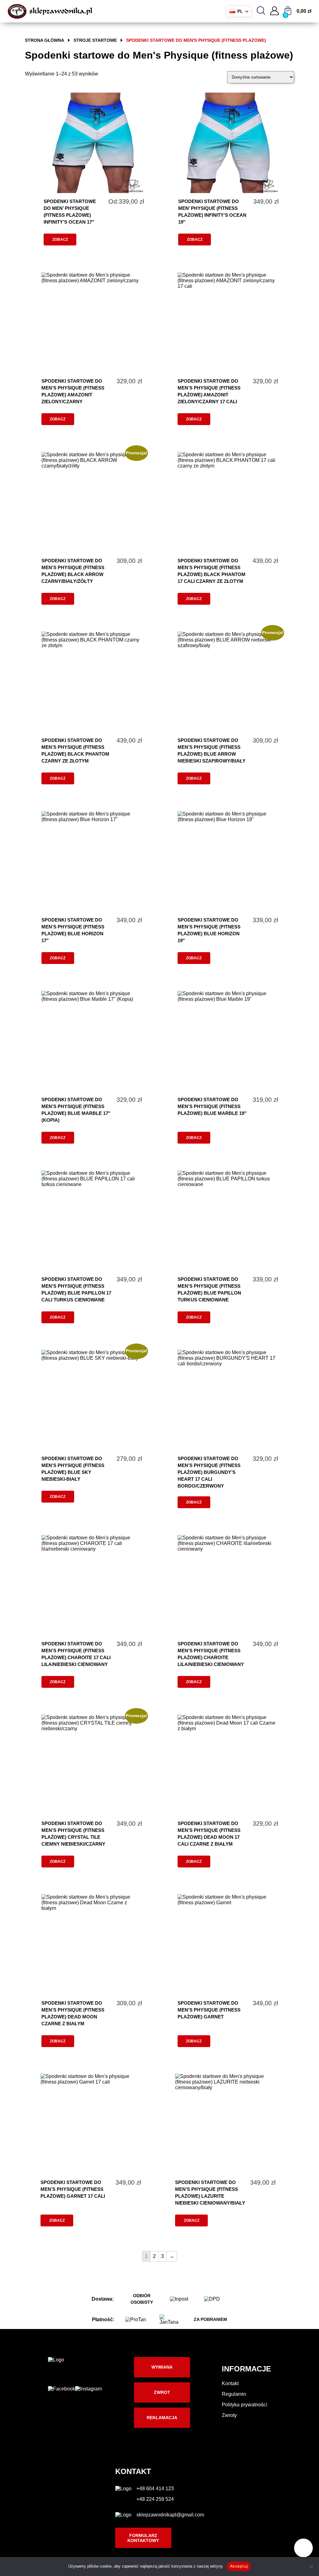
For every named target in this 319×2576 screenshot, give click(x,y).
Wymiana (162, 2367)
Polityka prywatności (245, 2405)
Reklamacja (162, 2418)
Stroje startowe (95, 40)
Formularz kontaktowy (143, 2538)
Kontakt (230, 2383)
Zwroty (229, 2415)
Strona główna (45, 40)
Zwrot (162, 2392)
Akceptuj (239, 2566)
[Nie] (311, 2566)
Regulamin (234, 2394)
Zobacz (60, 240)
